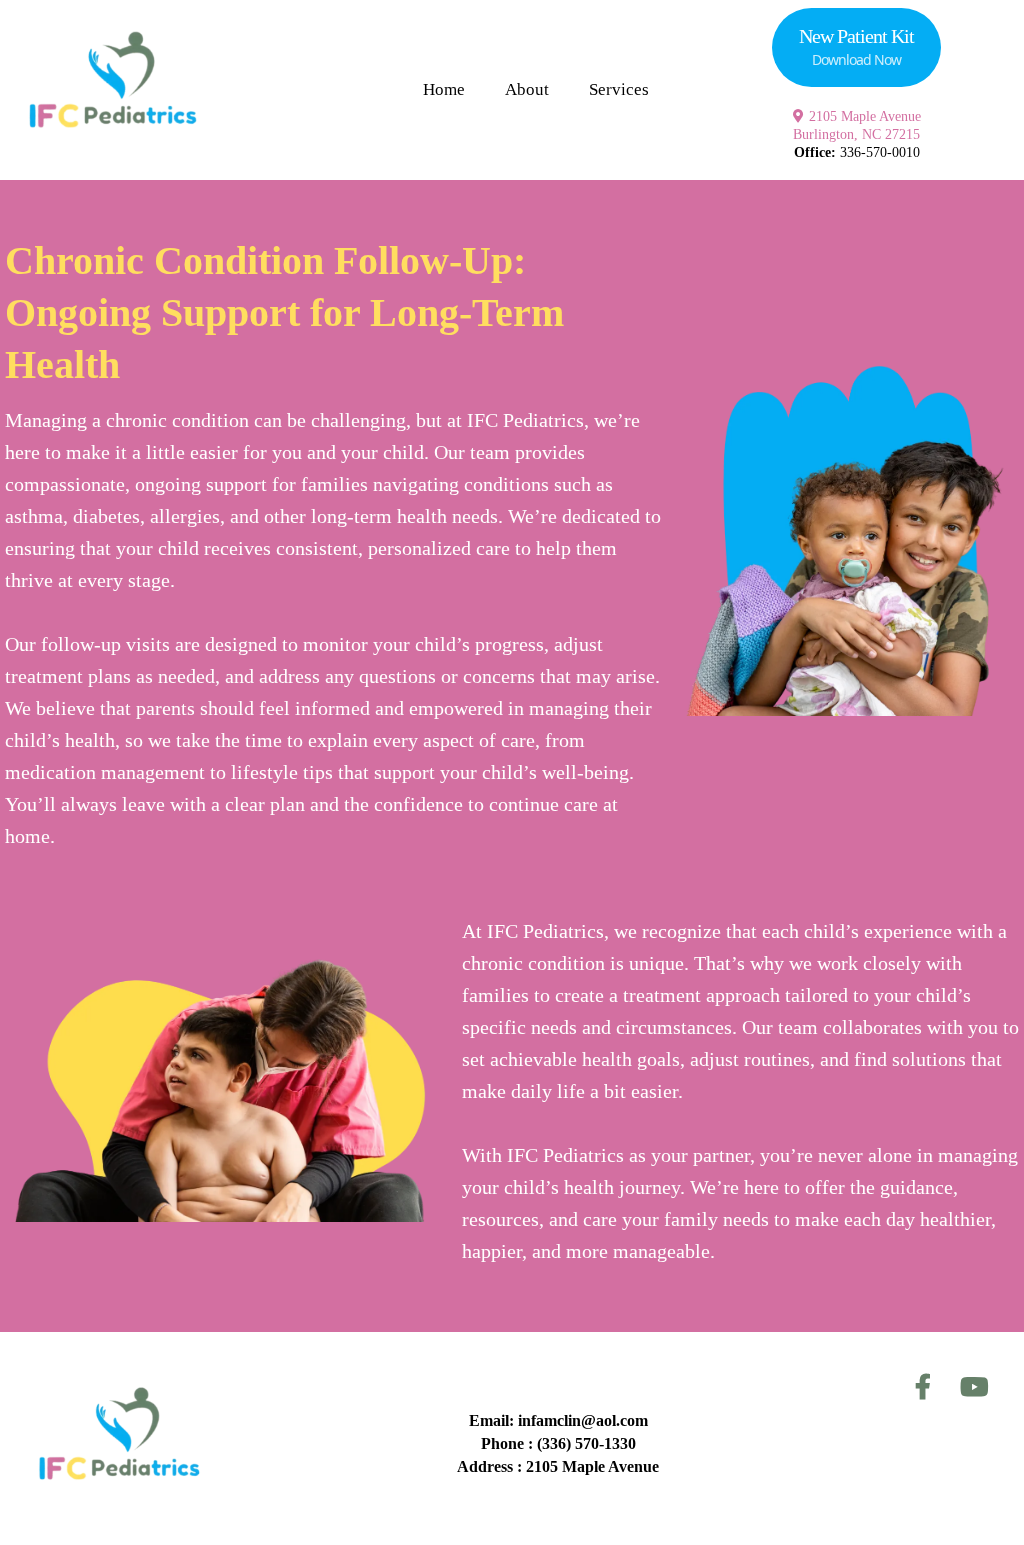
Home (444, 89)
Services (619, 89)
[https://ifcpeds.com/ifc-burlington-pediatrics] (110, 90)
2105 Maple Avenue (865, 116)
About (527, 89)
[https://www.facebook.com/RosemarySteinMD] (928, 1387)
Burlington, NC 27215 (856, 134)
